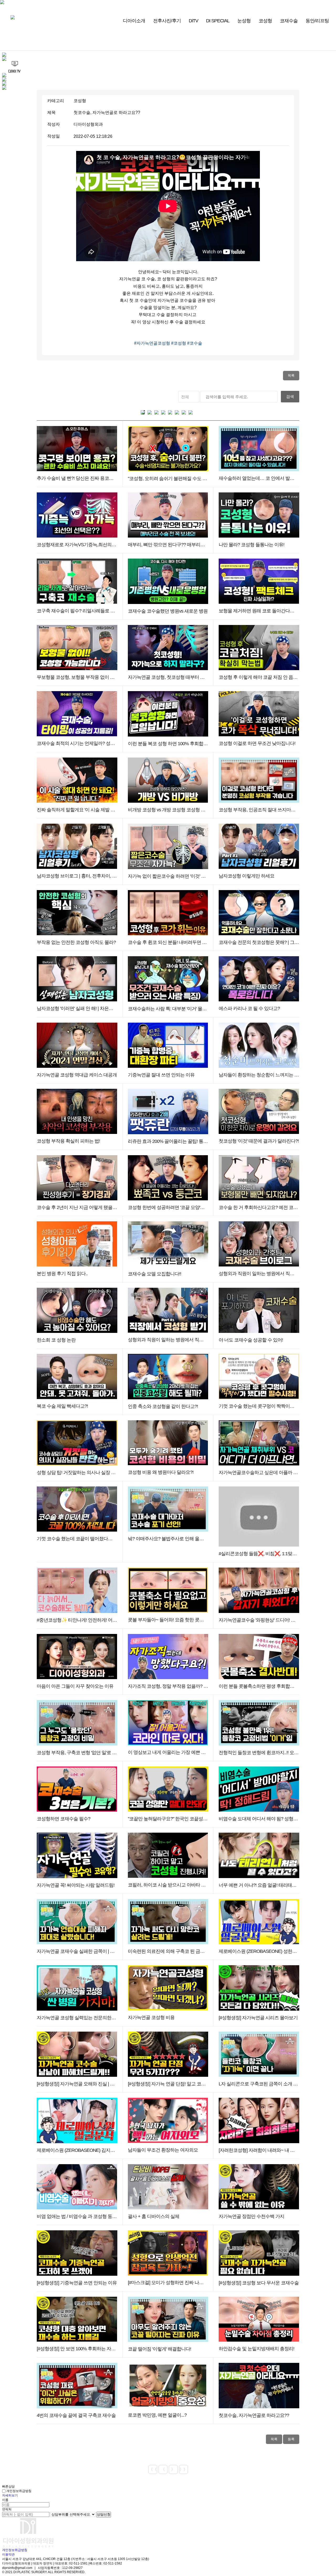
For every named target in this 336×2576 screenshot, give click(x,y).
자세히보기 (10, 2495)
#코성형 (179, 343)
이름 (5, 2500)
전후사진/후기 (167, 21)
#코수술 (195, 343)
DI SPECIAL (218, 21)
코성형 (265, 21)
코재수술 (289, 21)
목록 (291, 375)
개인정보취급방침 (19, 2491)
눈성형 (244, 21)
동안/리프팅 (317, 21)
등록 (291, 2439)
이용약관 (8, 2554)
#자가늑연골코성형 (153, 343)
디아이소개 (134, 21)
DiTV (193, 21)
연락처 (7, 2509)
